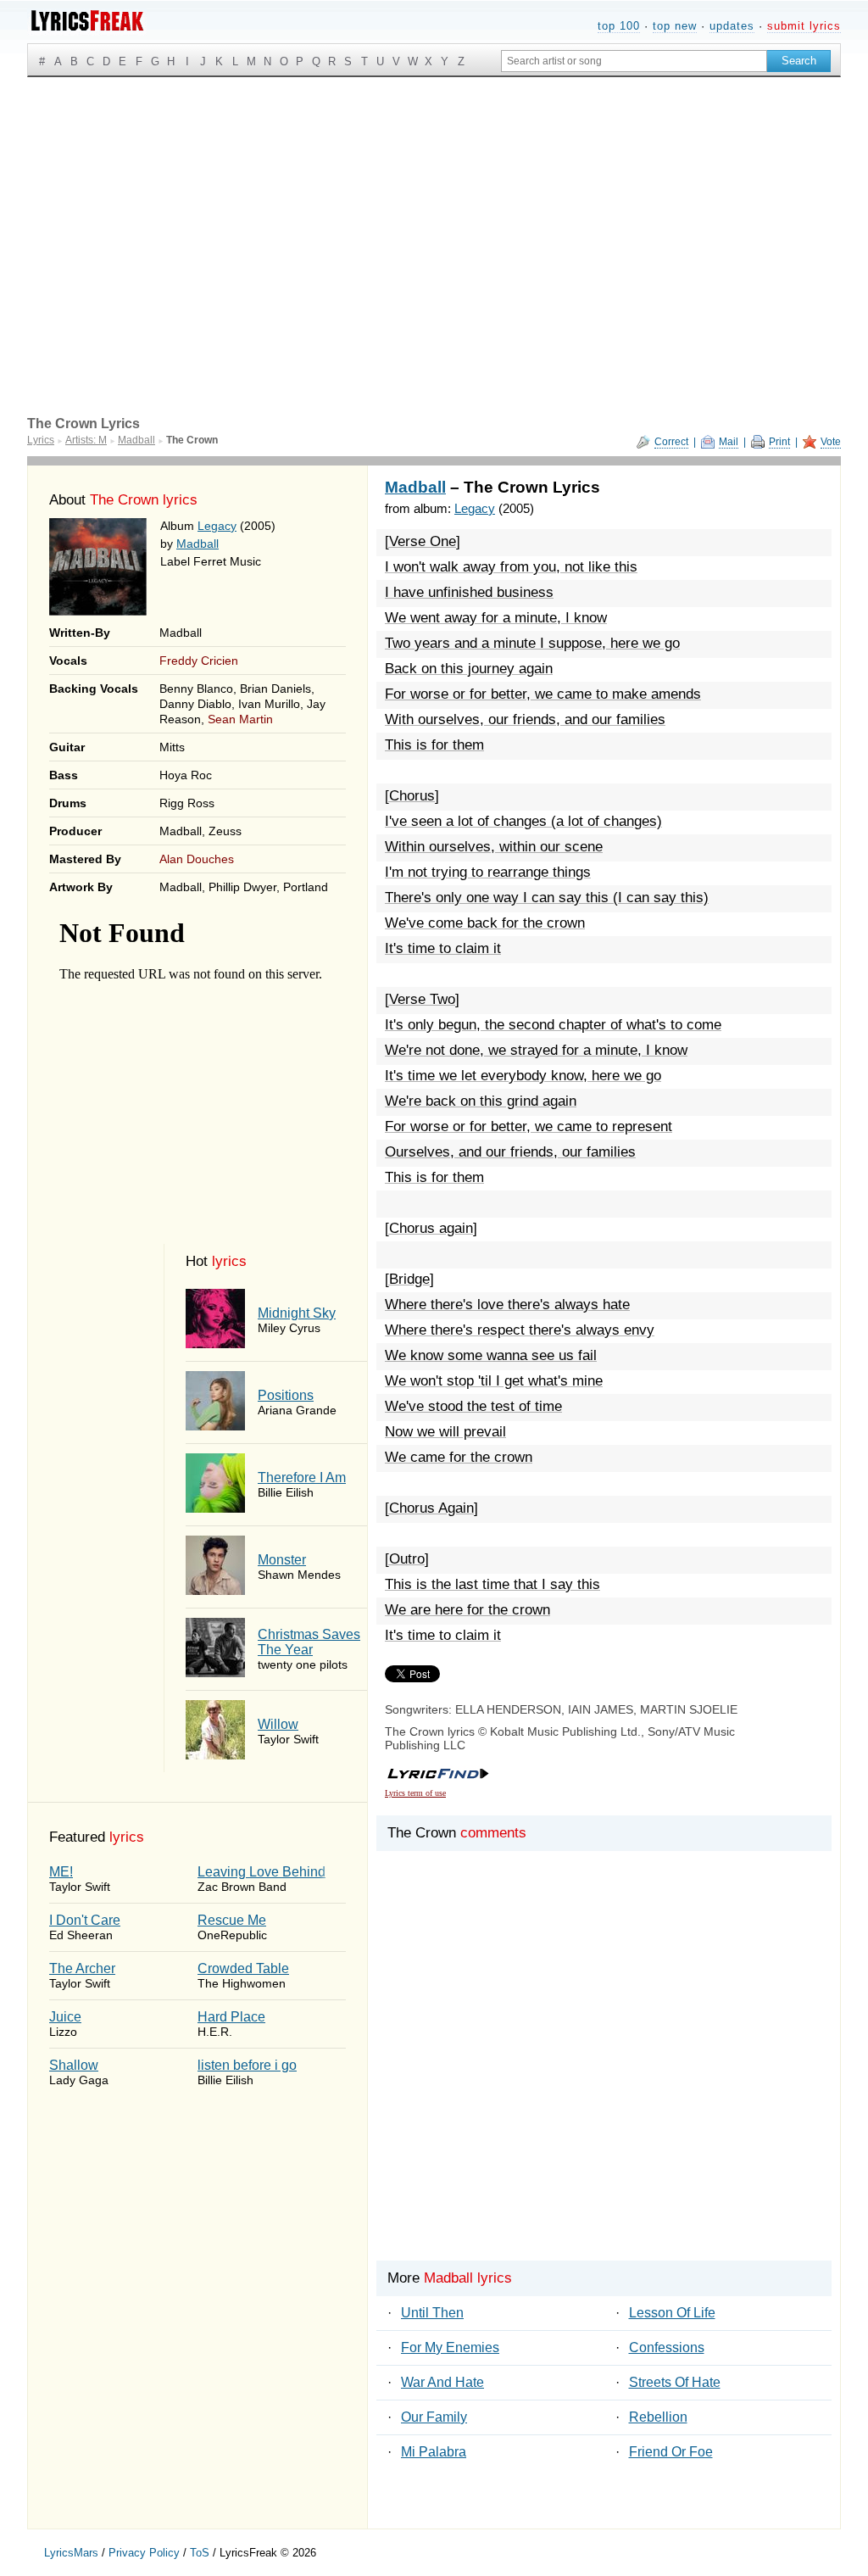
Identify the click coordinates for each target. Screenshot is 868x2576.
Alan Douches (197, 859)
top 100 (619, 26)
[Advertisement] (434, 204)
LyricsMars (71, 2553)
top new (675, 26)
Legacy (217, 526)
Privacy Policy (144, 2553)
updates (732, 26)
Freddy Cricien (199, 661)
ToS (200, 2553)
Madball (198, 544)
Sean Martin (240, 719)
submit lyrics (804, 26)
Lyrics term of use (415, 1793)
